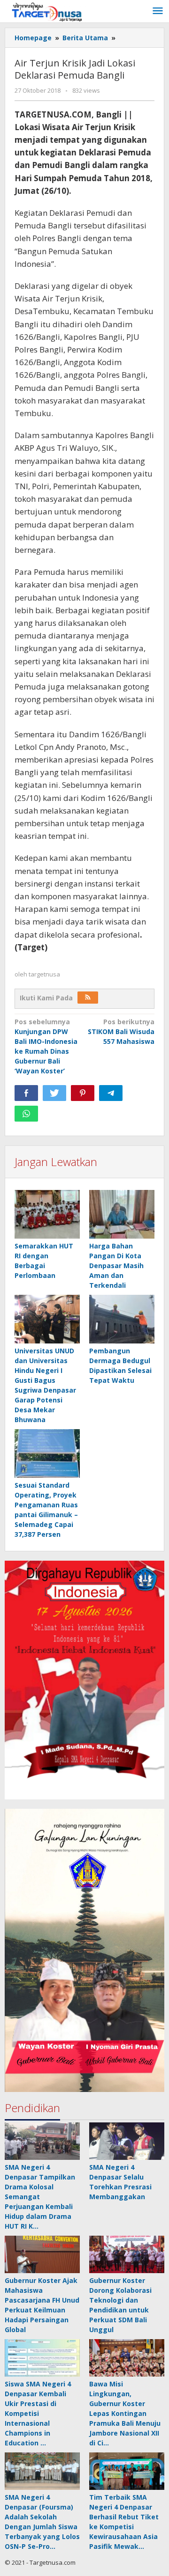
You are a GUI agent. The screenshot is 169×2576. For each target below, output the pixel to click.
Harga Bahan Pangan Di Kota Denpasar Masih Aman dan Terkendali (116, 1266)
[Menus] (158, 11)
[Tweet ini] (54, 1093)
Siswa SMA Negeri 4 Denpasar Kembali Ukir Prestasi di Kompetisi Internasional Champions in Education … (38, 2413)
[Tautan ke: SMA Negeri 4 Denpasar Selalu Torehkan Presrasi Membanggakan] (127, 2141)
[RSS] (88, 998)
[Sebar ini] (26, 1093)
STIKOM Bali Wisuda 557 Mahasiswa (121, 1031)
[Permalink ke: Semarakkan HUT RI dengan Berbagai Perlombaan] (47, 1215)
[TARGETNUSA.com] (47, 11)
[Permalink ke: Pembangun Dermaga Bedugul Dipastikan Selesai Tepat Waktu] (122, 1319)
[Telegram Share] (111, 1093)
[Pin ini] (83, 1093)
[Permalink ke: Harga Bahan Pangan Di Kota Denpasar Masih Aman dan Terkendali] (122, 1215)
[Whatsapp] (26, 1114)
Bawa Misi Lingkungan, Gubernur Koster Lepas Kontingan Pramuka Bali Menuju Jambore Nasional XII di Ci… (125, 2413)
